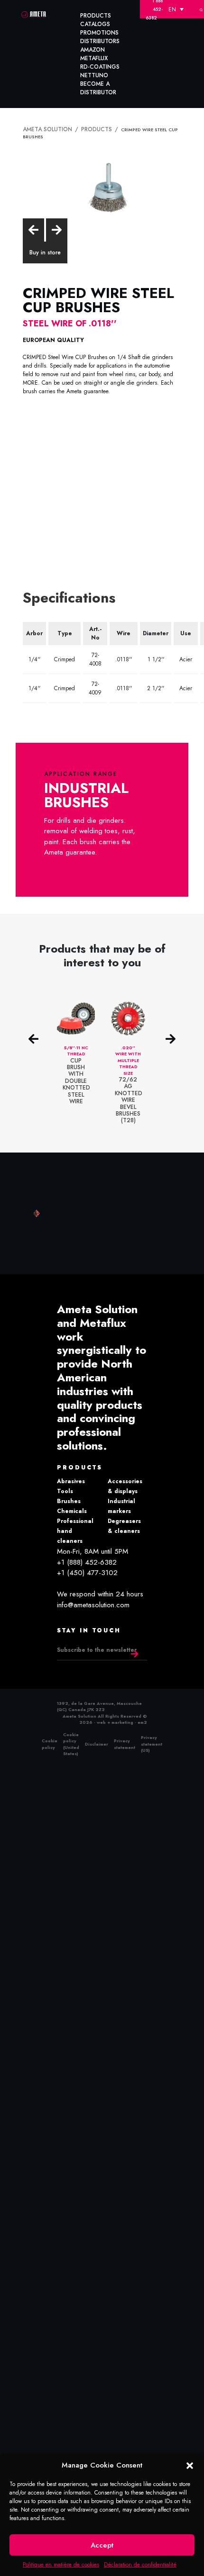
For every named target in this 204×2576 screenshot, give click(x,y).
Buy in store (45, 244)
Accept (102, 2545)
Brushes (69, 1493)
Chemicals (72, 1503)
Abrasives (71, 1473)
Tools (65, 1483)
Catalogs (95, 24)
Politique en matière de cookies (61, 2565)
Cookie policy (50, 1735)
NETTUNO (94, 75)
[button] (190, 2465)
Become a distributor (98, 88)
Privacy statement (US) (152, 1735)
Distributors (100, 41)
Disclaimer (97, 1735)
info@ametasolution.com (93, 1596)
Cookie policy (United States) (71, 1736)
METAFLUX (94, 58)
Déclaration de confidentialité (140, 2565)
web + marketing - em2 (122, 1714)
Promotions (99, 33)
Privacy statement (125, 1735)
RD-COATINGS (100, 67)
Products (96, 16)
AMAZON (93, 50)
